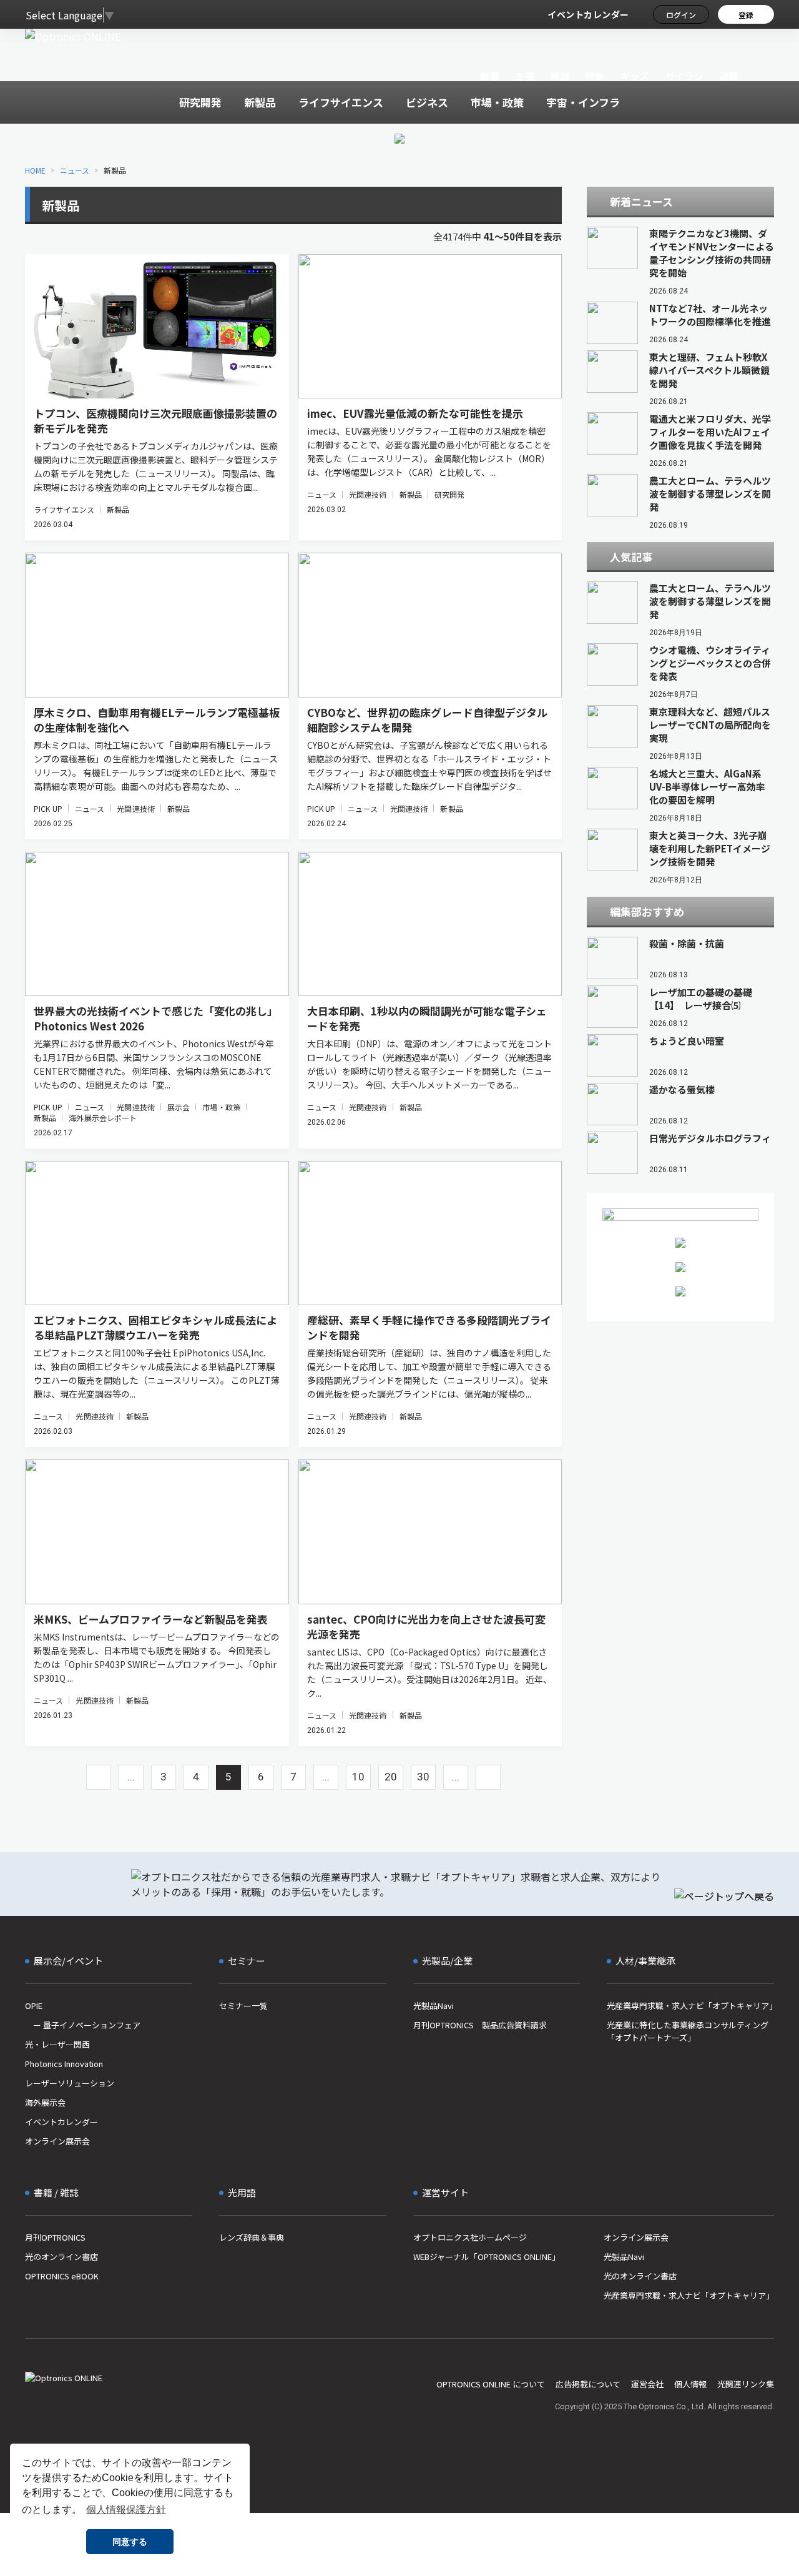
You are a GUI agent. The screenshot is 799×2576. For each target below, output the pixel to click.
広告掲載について (588, 2384)
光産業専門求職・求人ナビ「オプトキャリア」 (690, 2006)
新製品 (118, 509)
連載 (729, 76)
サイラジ (685, 76)
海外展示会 (45, 2102)
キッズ (635, 76)
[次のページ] (488, 1777)
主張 (525, 76)
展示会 (179, 1107)
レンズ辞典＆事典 (252, 2237)
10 (358, 1777)
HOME (35, 170)
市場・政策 (221, 1107)
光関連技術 (368, 494)
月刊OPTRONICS (55, 2237)
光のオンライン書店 (61, 2257)
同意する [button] (130, 2542)
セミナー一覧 (243, 2006)
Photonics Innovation (64, 2064)
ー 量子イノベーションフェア (83, 2025)
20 (391, 1777)
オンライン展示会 (57, 2141)
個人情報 (690, 2384)
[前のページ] (99, 1777)
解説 (560, 76)
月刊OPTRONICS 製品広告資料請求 (480, 2025)
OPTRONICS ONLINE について (491, 2384)
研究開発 (449, 494)
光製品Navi (434, 2006)
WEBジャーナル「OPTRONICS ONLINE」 (487, 2257)
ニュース (75, 170)
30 (423, 1777)
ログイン (681, 15)
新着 (490, 76)
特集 (595, 76)
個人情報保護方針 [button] (126, 2509)
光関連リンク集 (746, 2384)
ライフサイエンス (64, 509)
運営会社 (647, 2384)
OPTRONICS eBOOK (62, 2276)
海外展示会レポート (103, 1118)
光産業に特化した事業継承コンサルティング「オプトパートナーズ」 (688, 2031)
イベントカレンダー (588, 14)
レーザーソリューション (70, 2083)
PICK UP (48, 808)
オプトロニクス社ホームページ (470, 2237)
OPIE (34, 2006)
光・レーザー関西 (57, 2044)
